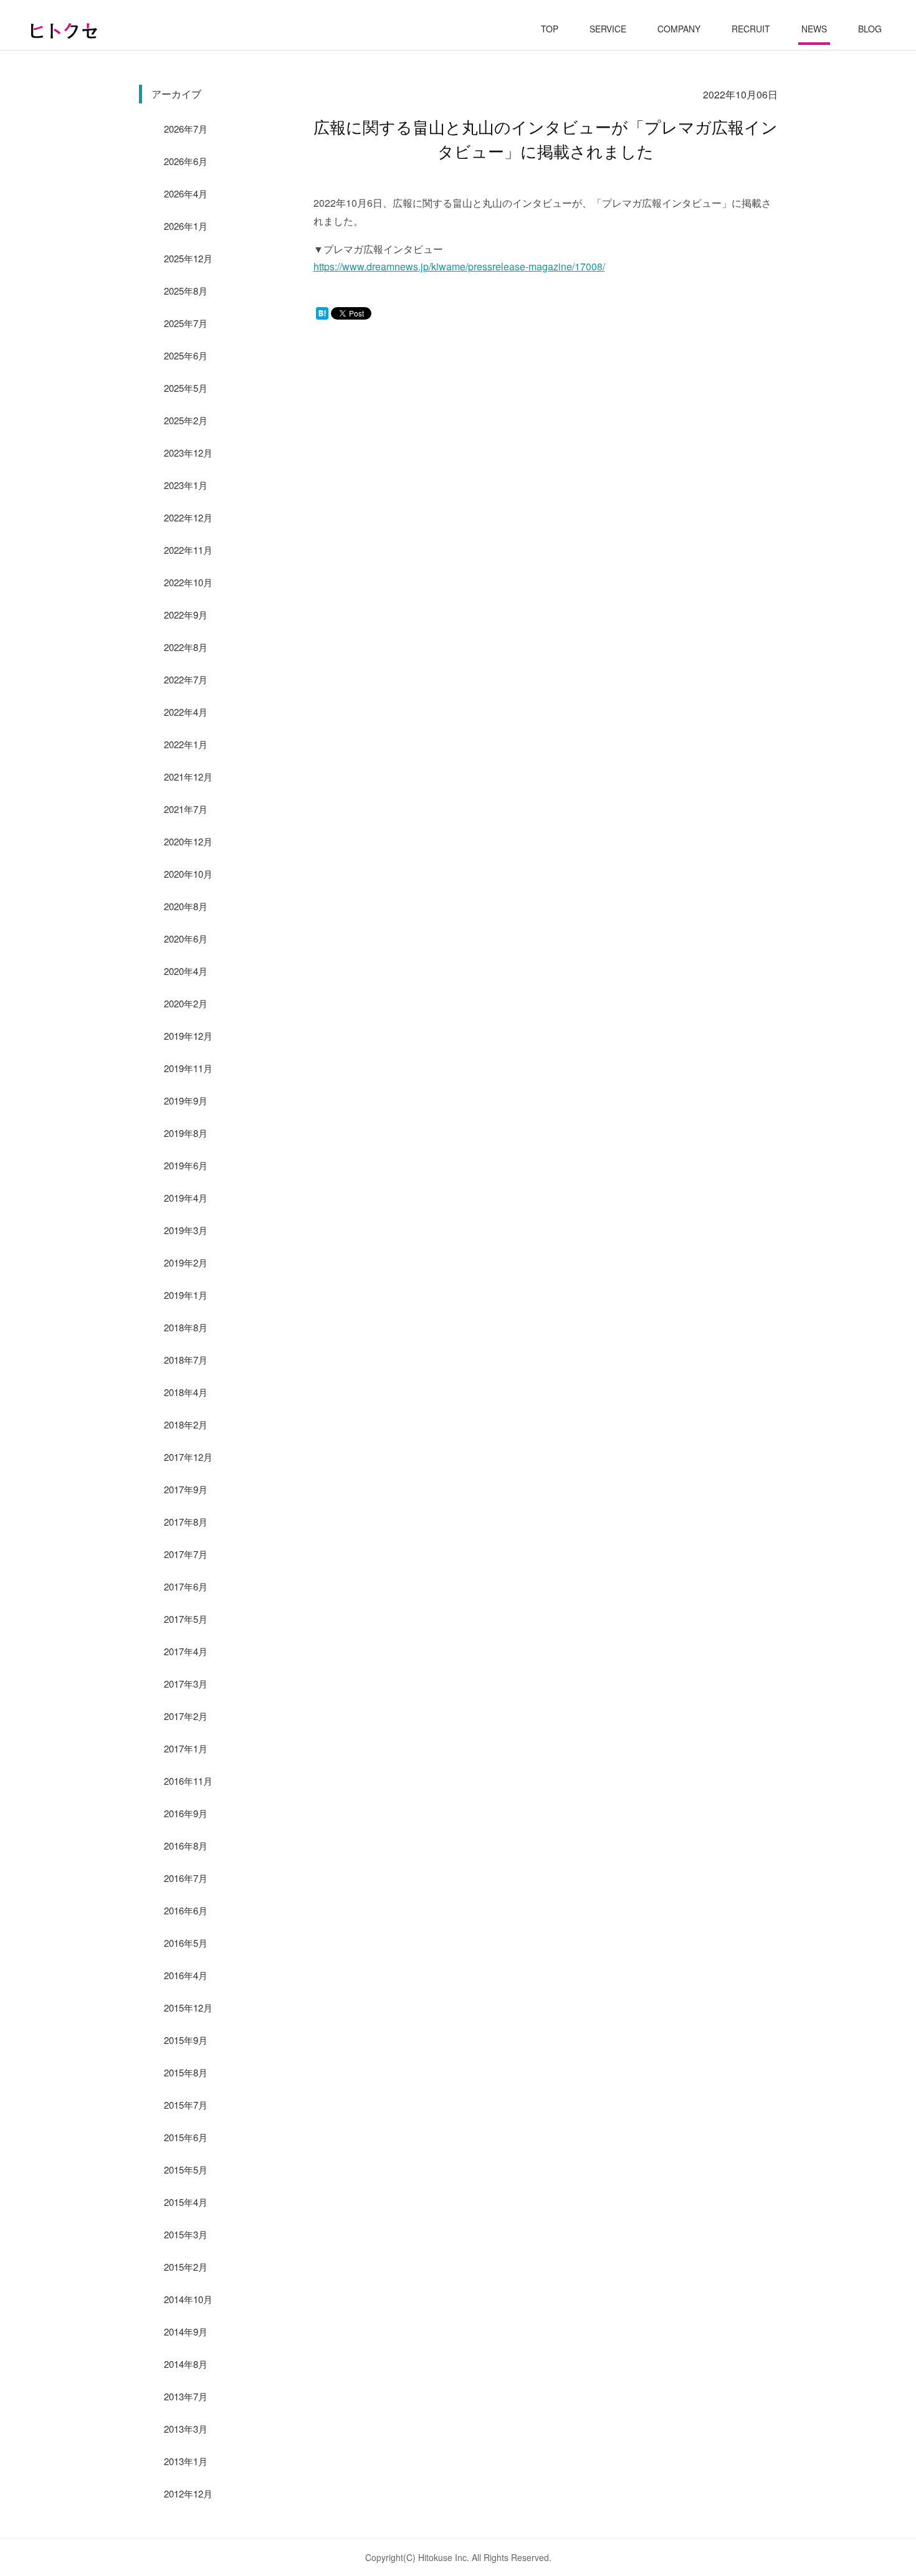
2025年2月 (186, 420)
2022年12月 (188, 517)
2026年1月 (186, 226)
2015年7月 (186, 2105)
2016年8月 (186, 1846)
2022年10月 (188, 582)
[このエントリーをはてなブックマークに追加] (322, 316)
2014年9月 (186, 2331)
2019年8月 (186, 1133)
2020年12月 (188, 841)
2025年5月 (186, 388)
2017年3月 (186, 1684)
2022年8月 (186, 647)
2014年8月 (186, 2364)
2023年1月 (186, 485)
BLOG (870, 29)
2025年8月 (186, 291)
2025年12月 (188, 258)
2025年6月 (186, 355)
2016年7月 (186, 1878)
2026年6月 (186, 161)
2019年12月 (188, 1036)
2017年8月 (186, 1522)
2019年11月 (188, 1068)
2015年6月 (186, 2137)
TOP (550, 29)
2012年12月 (188, 2493)
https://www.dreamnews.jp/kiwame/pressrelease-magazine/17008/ (459, 266)
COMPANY (679, 29)
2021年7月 (186, 809)
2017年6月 (186, 1586)
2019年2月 (186, 1262)
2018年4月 (186, 1392)
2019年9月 (186, 1100)
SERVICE (608, 29)
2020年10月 (188, 874)
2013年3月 (186, 2429)
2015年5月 (186, 2170)
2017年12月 (188, 1457)
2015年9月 (186, 2040)
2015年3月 (186, 2234)
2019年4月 (186, 1198)
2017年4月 (186, 1651)
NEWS (814, 29)
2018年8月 (186, 1327)
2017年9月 (186, 1489)
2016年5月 (186, 1943)
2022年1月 (186, 744)
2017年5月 (186, 1619)
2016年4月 (186, 1975)
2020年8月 (186, 906)
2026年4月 (186, 193)
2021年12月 (188, 777)
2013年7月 (186, 2396)
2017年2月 (186, 1716)
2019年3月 (186, 1230)
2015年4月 (186, 2202)
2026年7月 (186, 129)
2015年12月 (188, 2008)
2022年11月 (188, 550)
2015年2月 (186, 2267)
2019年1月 (186, 1295)
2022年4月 (186, 712)
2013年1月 (186, 2461)
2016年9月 (186, 1813)
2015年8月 (186, 2072)
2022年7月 (186, 679)
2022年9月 (186, 615)
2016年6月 (186, 1910)
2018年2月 (186, 1424)
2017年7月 (186, 1554)
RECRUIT (751, 29)
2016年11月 (188, 1781)
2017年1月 (186, 1748)
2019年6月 (186, 1165)
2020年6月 (186, 939)
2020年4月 (186, 971)
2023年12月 (188, 453)
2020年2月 (186, 1003)
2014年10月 (188, 2299)
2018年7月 (186, 1360)
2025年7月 (186, 323)
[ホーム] (64, 31)
